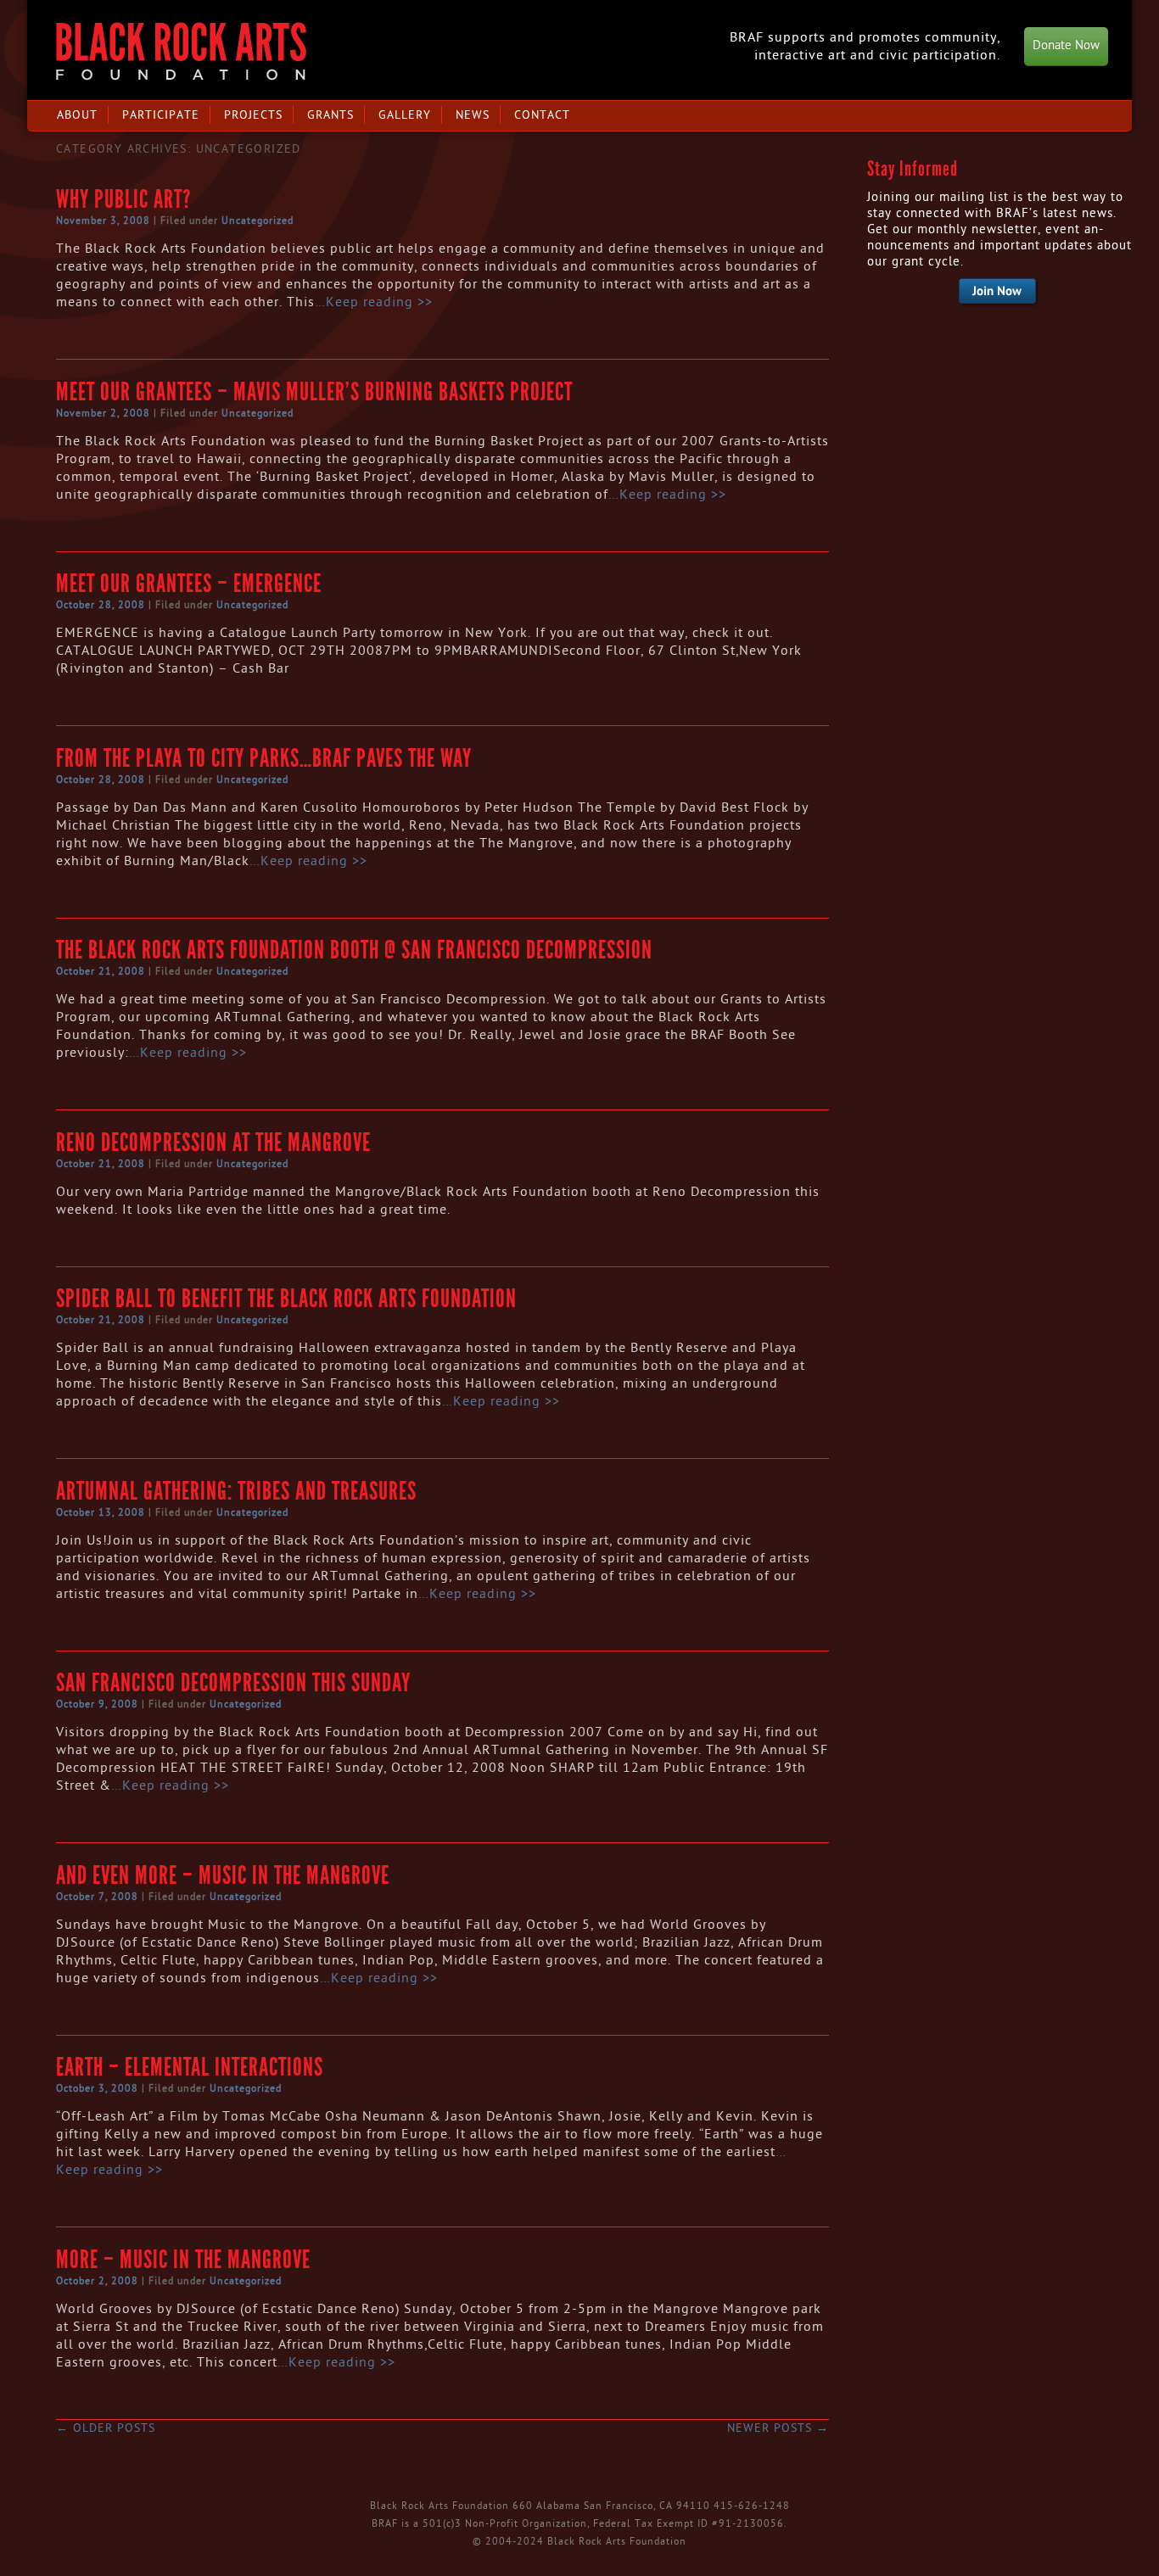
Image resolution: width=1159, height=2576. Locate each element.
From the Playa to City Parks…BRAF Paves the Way (264, 758)
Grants (330, 115)
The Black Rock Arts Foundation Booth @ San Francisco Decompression (354, 950)
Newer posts (778, 2428)
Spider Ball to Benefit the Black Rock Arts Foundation (286, 1299)
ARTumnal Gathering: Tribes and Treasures (236, 1491)
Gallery (405, 115)
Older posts (106, 2428)
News (473, 115)
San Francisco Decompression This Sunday (233, 1683)
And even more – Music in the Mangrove (223, 1875)
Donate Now (1066, 45)
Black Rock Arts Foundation (181, 51)
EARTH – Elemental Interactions (190, 2067)
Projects (253, 115)
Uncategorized (258, 221)
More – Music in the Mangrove (183, 2260)
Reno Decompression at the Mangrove (213, 1143)
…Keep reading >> (374, 302)
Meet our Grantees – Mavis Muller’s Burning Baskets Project (314, 392)
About (77, 115)
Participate (161, 115)
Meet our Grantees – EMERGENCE (189, 584)
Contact (542, 115)
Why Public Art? (123, 199)
